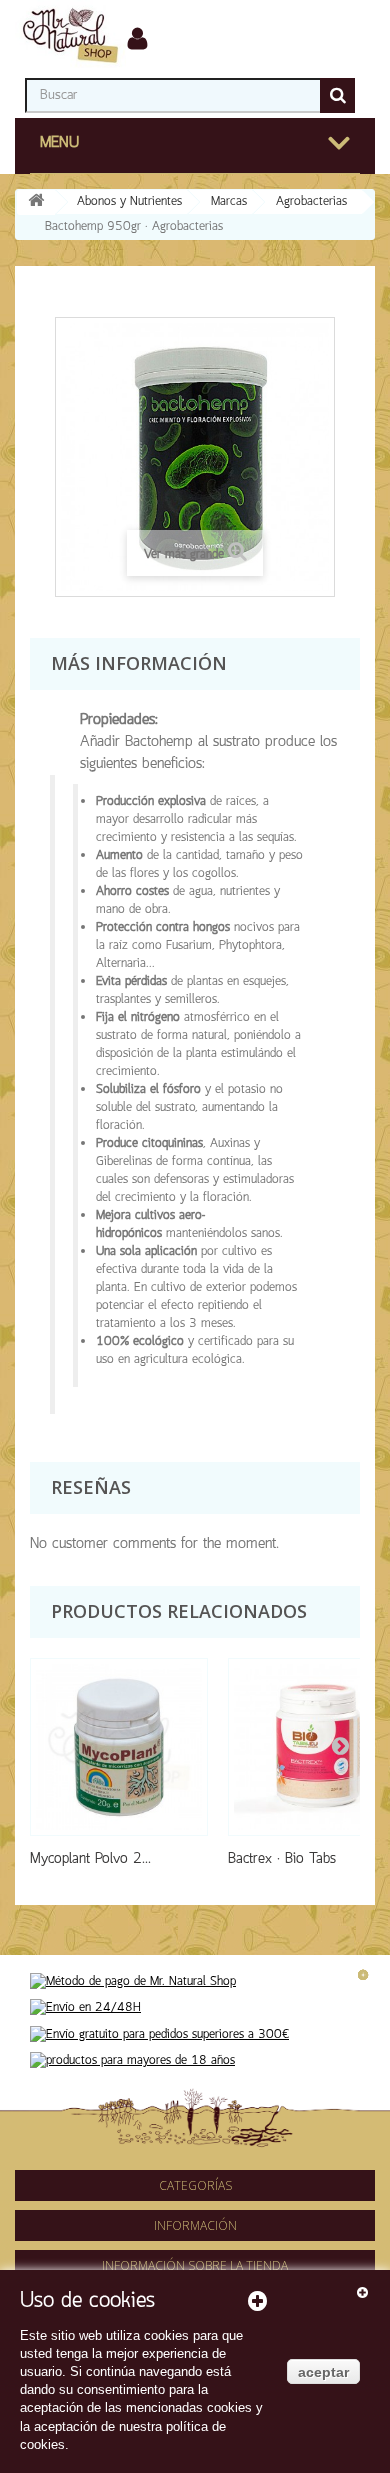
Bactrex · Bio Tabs (282, 1859)
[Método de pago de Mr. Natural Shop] (133, 1981)
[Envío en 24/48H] (85, 2008)
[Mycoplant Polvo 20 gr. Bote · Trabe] (119, 1747)
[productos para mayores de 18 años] (132, 2060)
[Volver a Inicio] (36, 202)
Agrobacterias (311, 201)
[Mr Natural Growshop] (70, 34)
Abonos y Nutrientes (129, 201)
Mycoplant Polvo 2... (90, 1859)
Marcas (229, 201)
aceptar (323, 2372)
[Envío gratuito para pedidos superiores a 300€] (159, 2034)
